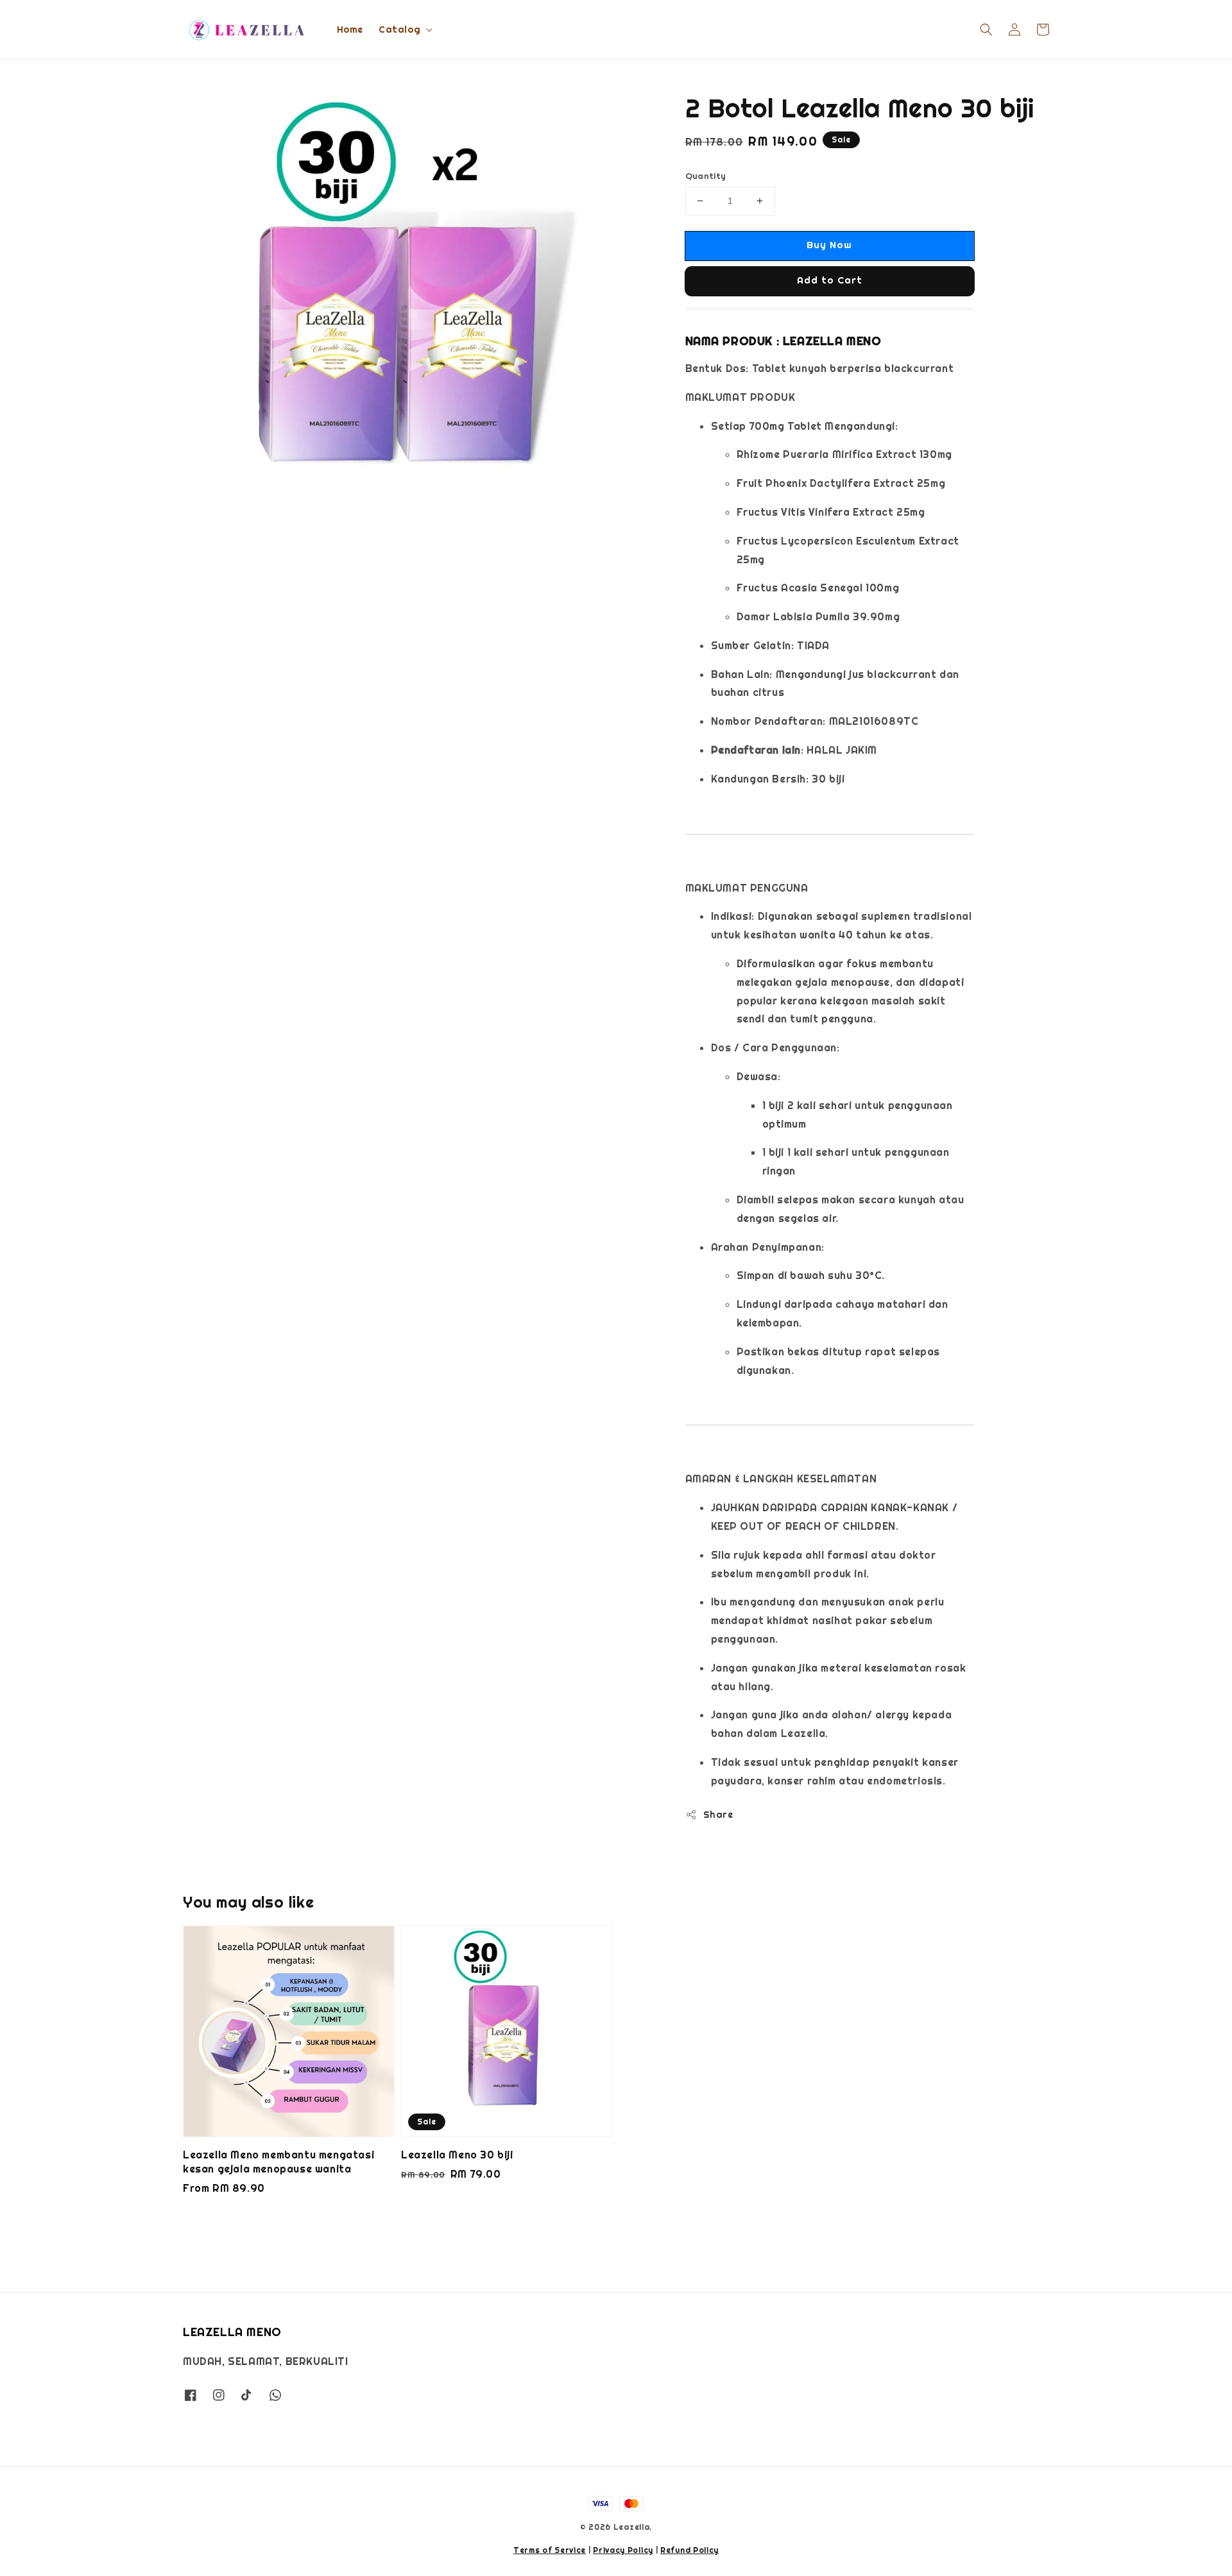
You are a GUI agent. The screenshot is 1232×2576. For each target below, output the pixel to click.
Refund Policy (689, 2550)
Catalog (399, 30)
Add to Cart (830, 280)
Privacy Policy (623, 2550)
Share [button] (718, 1815)
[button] (986, 30)
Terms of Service (550, 2550)
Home (350, 30)
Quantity (706, 176)
